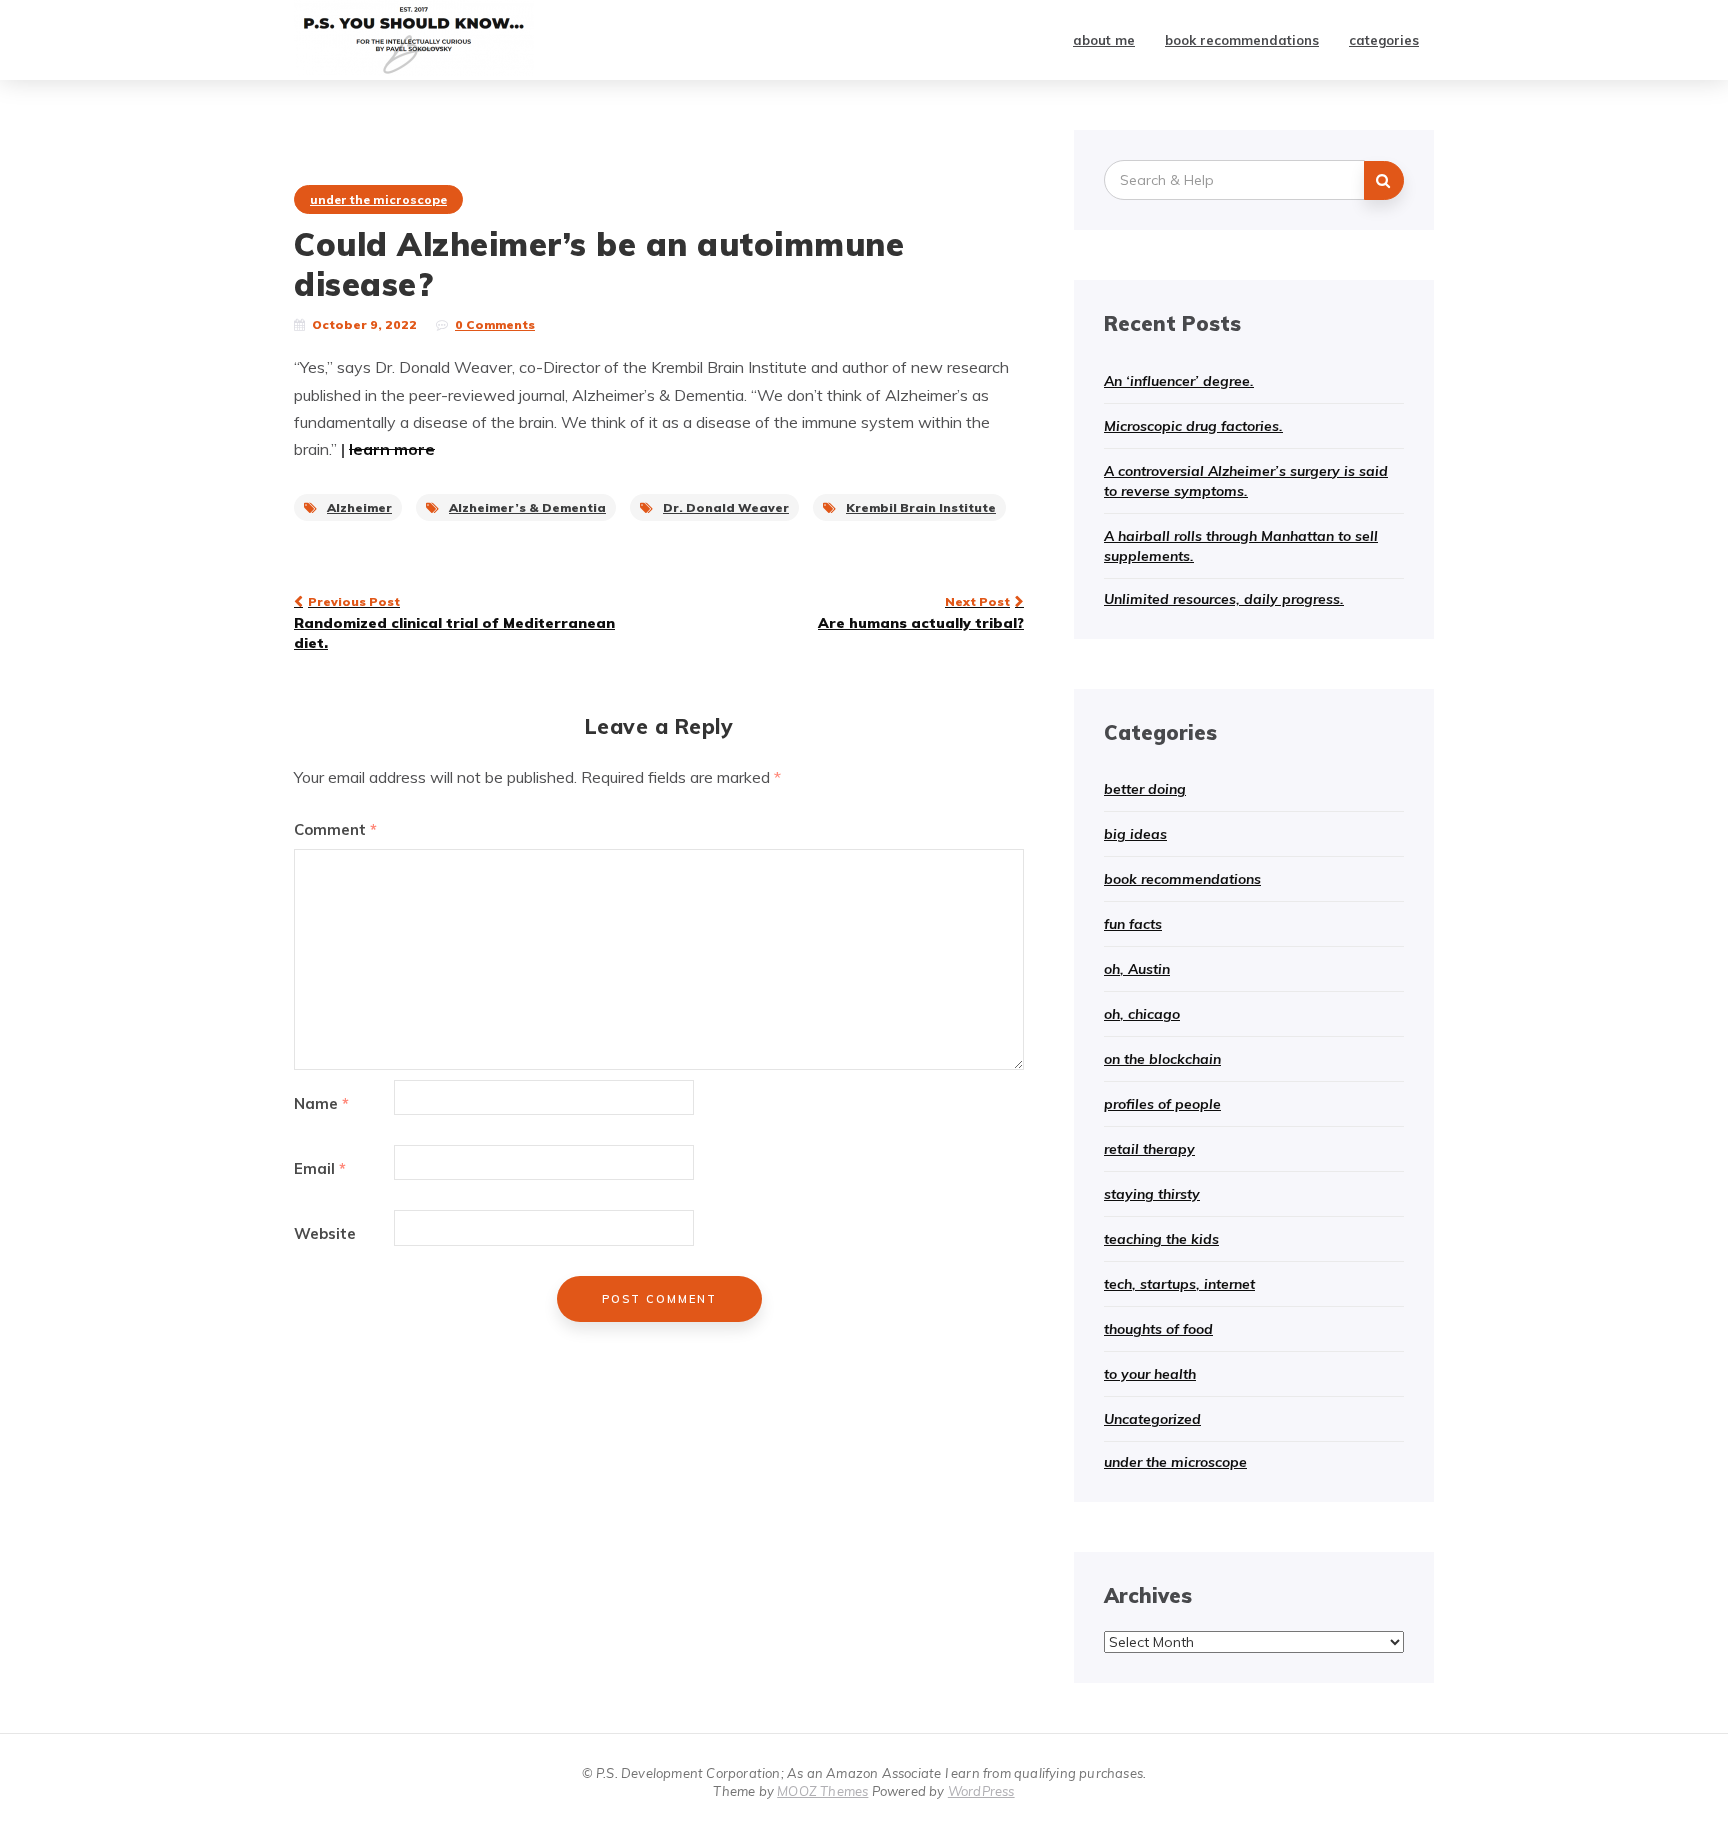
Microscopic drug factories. (1193, 426)
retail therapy (1149, 1149)
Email (320, 1168)
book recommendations (1242, 40)
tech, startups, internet (1179, 1284)
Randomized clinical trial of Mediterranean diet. (454, 623)
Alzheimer (359, 507)
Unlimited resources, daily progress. (1224, 599)
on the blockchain (1162, 1059)
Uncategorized (1152, 1419)
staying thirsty (1152, 1194)
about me (1104, 40)
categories (1384, 40)
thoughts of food (1158, 1329)
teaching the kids (1161, 1239)
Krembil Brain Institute (921, 507)
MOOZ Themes (822, 1791)
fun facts (1133, 924)
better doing (1145, 789)
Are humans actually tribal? (921, 613)
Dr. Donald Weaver (726, 507)
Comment (335, 829)
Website (325, 1233)
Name (321, 1103)
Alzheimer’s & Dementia (527, 507)
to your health (1150, 1374)
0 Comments (495, 324)
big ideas (1135, 834)
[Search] (1384, 180)
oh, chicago (1142, 1014)
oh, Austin (1137, 969)
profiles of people (1162, 1104)
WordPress (981, 1791)
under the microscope (378, 199)
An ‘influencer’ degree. (1179, 381)
